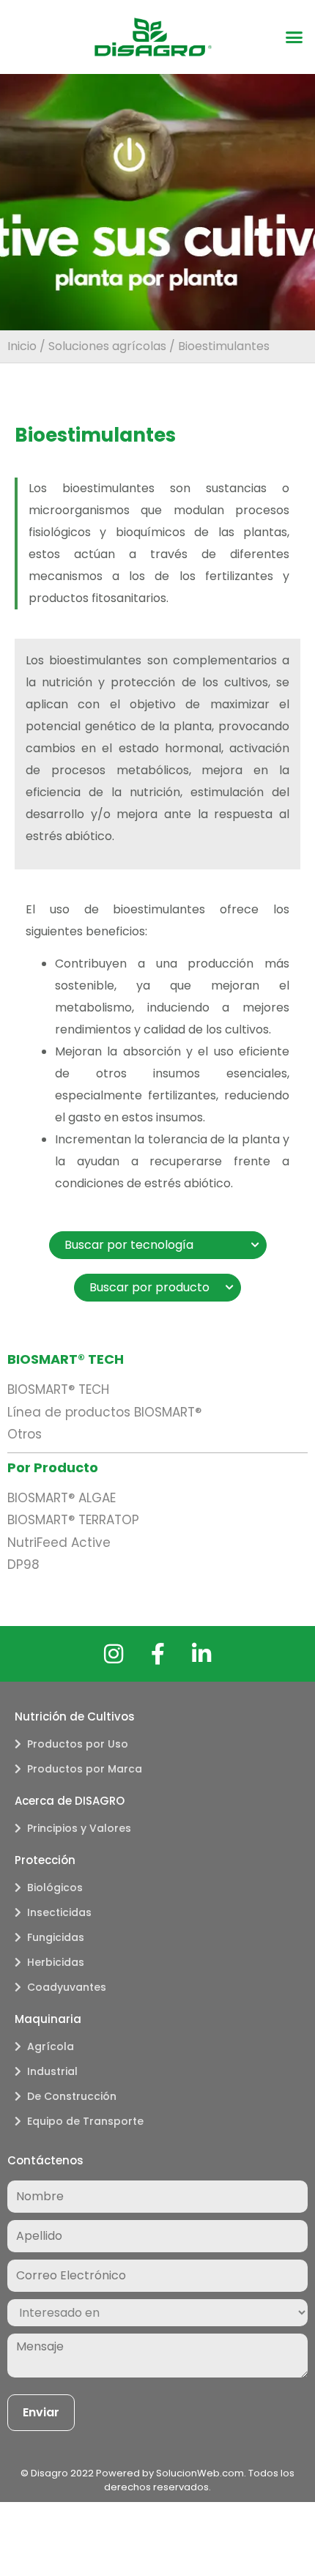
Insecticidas (59, 1912)
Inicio (22, 346)
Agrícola (51, 2046)
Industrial (52, 2071)
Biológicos (55, 1888)
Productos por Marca (85, 1769)
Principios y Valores (79, 1828)
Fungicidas (56, 1937)
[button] (294, 37)
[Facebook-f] (157, 1654)
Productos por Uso (78, 1744)
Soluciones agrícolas (107, 346)
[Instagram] (114, 1654)
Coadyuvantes (67, 1987)
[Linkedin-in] (201, 1654)
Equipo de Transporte (85, 2121)
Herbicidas (56, 1962)
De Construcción (72, 2096)
